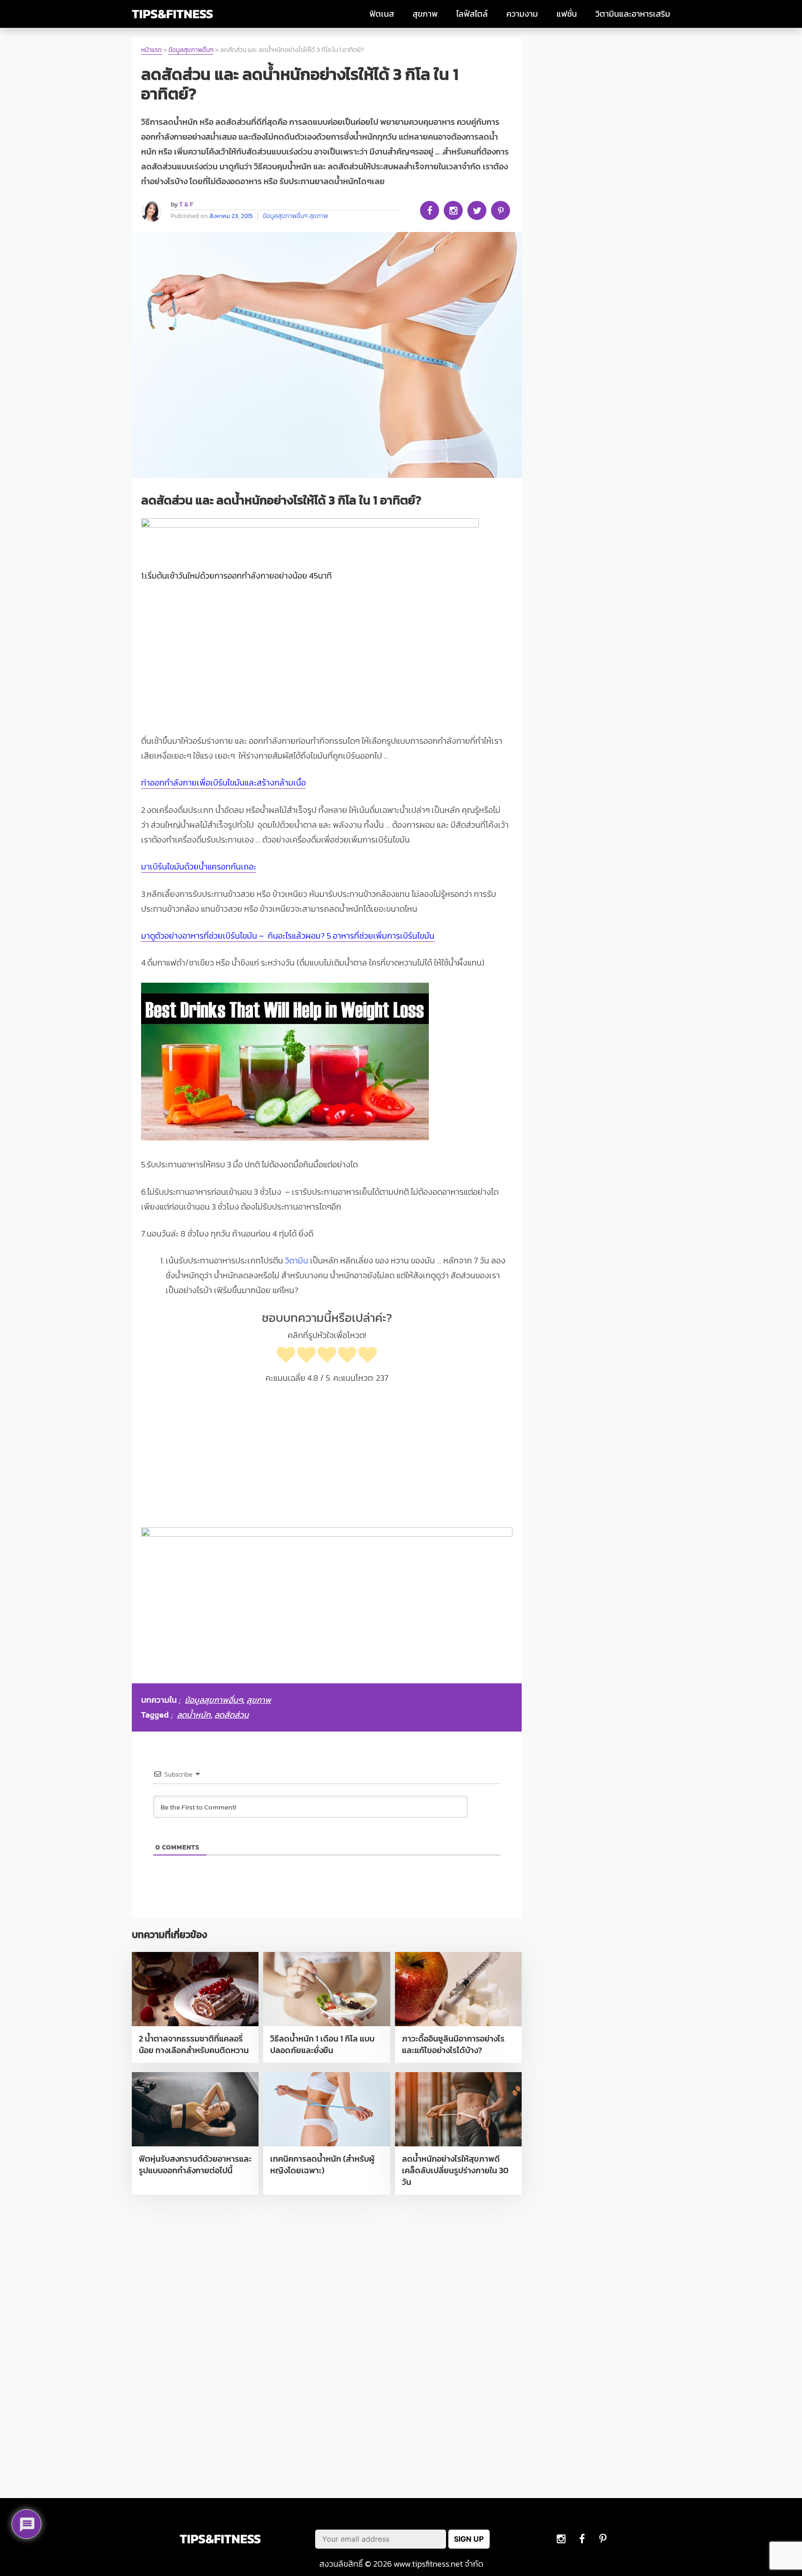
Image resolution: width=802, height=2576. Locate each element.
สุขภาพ (425, 14)
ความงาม (522, 14)
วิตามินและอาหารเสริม (633, 14)
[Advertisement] (327, 660)
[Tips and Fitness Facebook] (561, 2539)
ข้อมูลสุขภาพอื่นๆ (191, 50)
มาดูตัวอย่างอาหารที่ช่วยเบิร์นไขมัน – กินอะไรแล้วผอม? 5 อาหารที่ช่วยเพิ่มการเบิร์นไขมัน (288, 936)
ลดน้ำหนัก (194, 1715)
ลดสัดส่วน (232, 1715)
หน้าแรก (152, 50)
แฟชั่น (567, 14)
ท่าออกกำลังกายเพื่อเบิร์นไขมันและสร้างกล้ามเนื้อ (223, 783)
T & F (186, 204)
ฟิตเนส (382, 14)
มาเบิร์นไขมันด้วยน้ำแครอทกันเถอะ (199, 867)
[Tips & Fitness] (172, 14)
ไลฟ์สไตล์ (472, 14)
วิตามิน (297, 1261)
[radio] (286, 1356)
